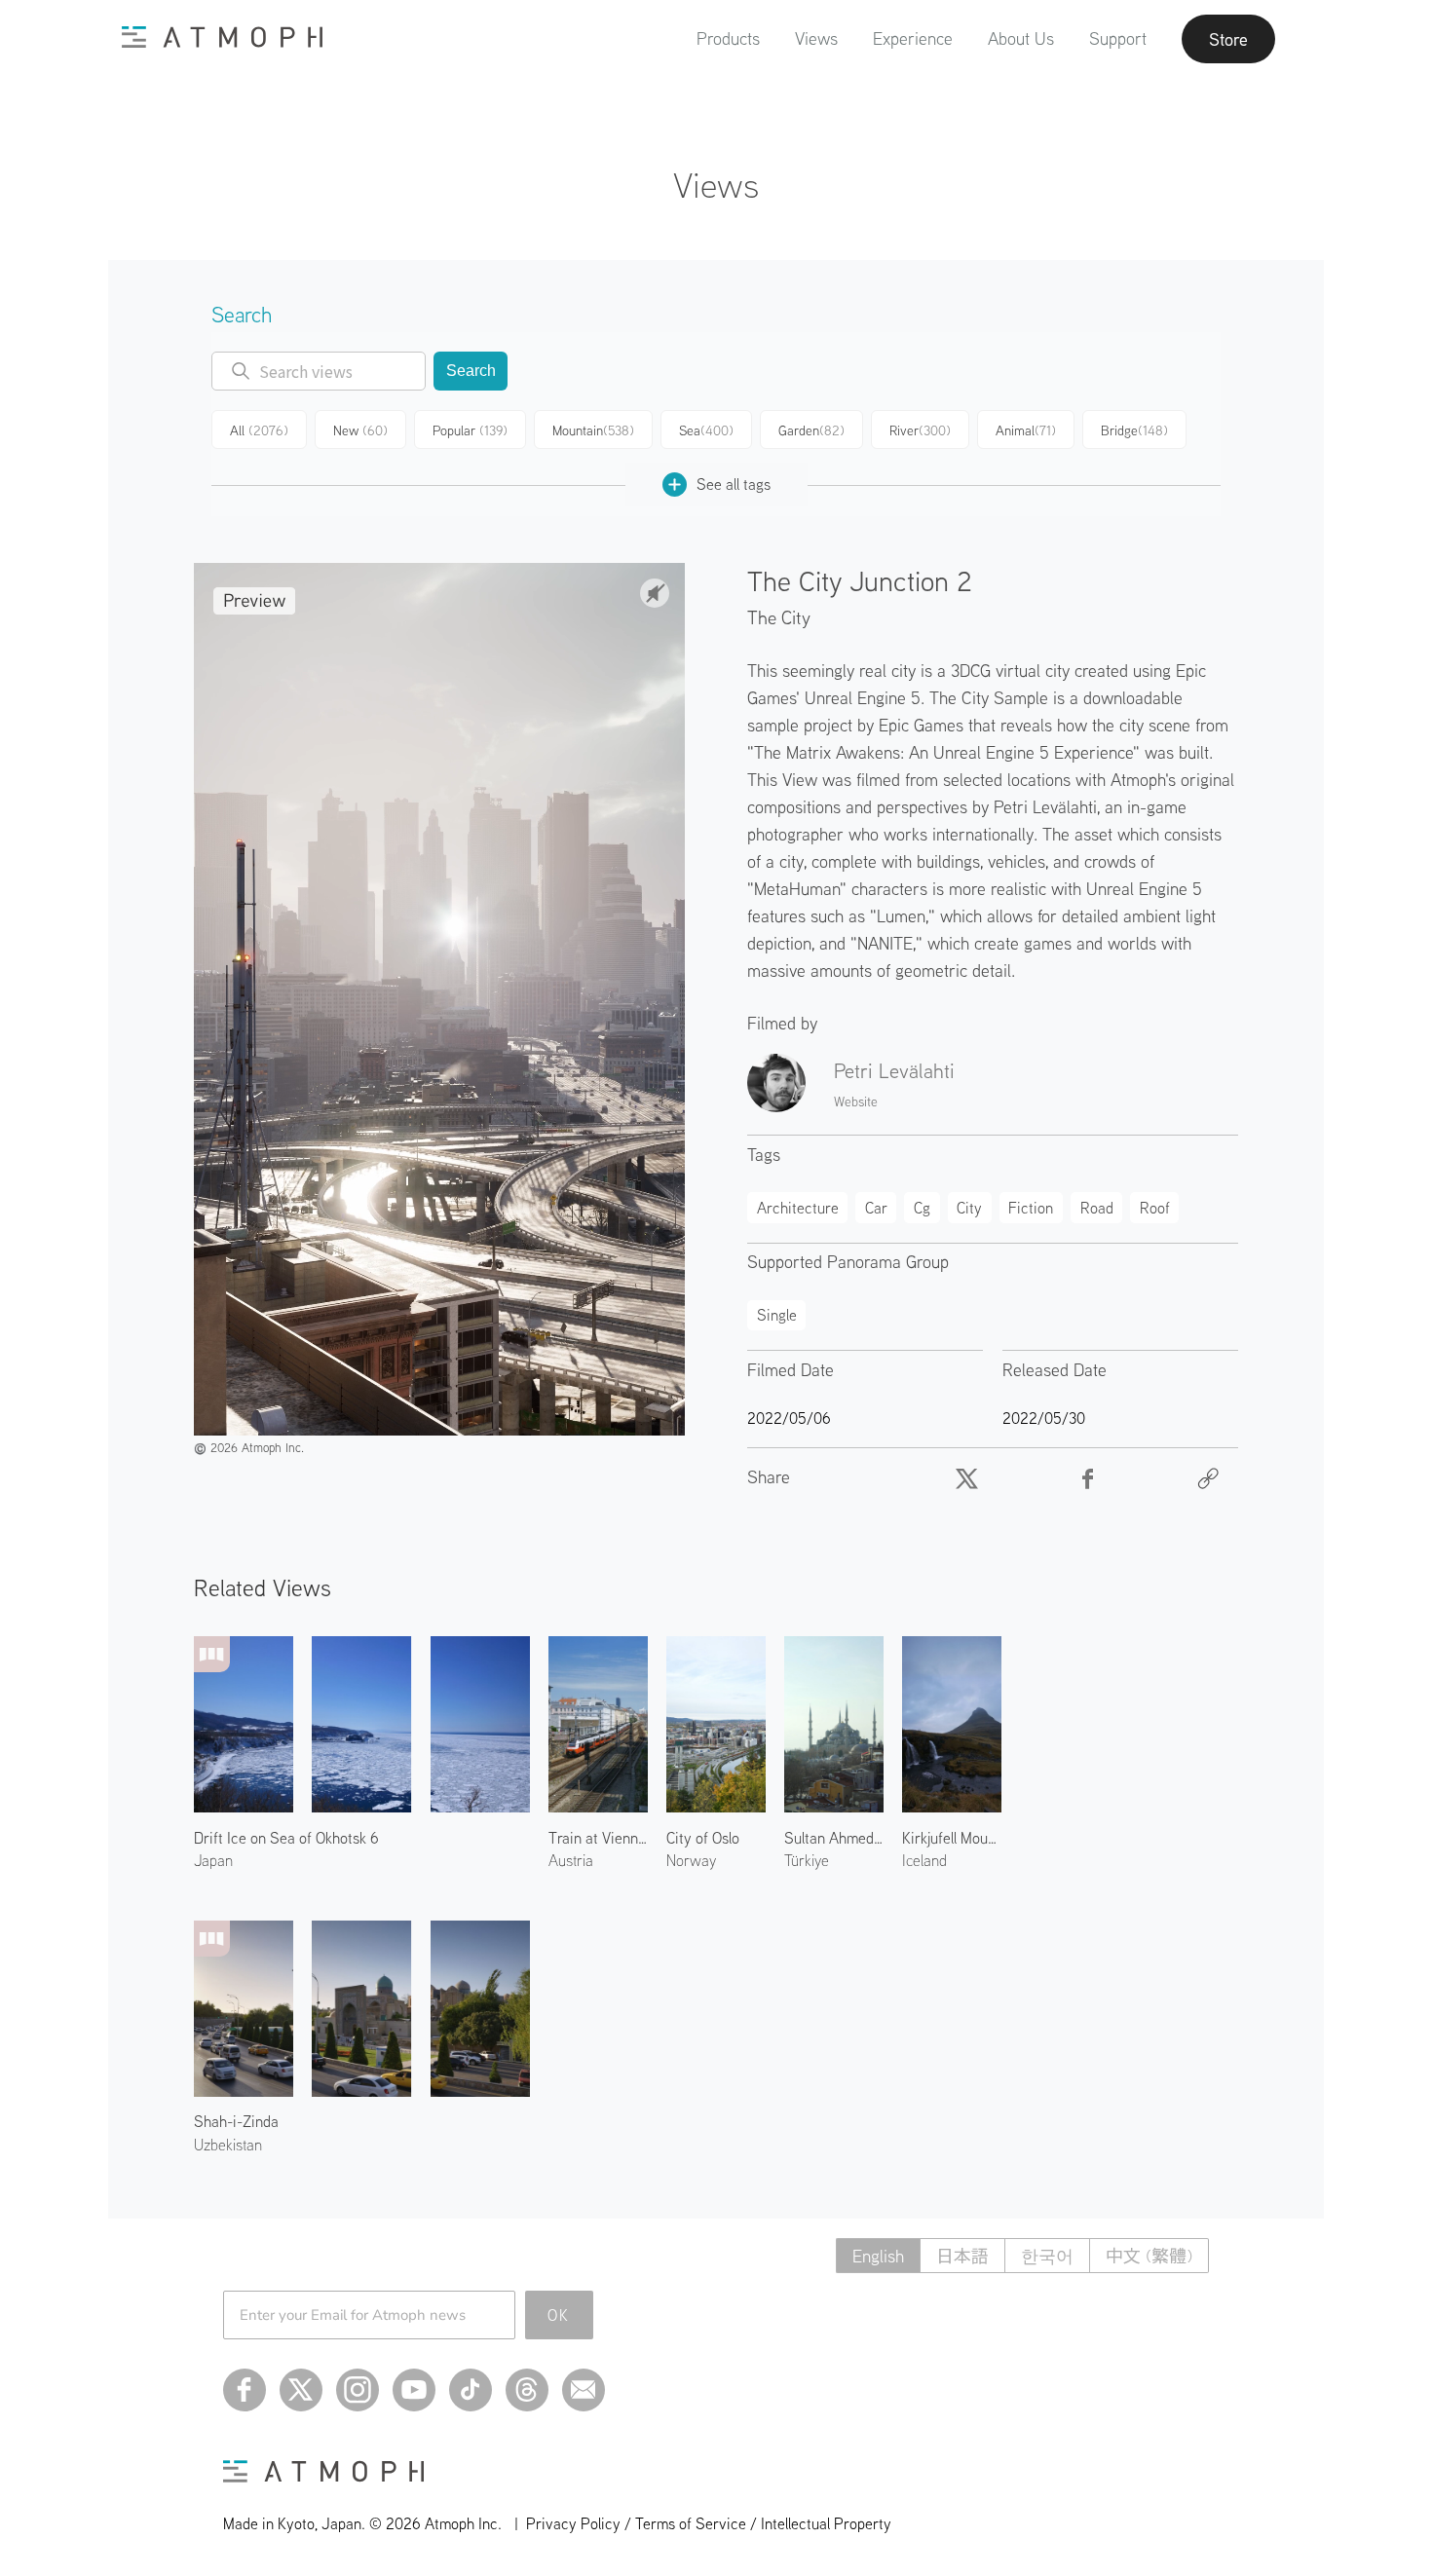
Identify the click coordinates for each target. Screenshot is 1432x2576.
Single (777, 1315)
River (920, 430)
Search (471, 371)
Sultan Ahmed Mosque (834, 1838)
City (969, 1208)
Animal (1026, 430)
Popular (470, 430)
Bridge (1134, 430)
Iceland (924, 1860)
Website (856, 1101)
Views (816, 38)
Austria (571, 1860)
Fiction (1031, 1208)
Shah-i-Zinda (236, 2121)
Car (876, 1208)
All (259, 430)
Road (1097, 1208)
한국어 (1047, 2256)
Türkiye (807, 1860)
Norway (691, 1860)
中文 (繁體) (1149, 2256)
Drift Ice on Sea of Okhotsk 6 (286, 1838)
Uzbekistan (228, 2145)
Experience (913, 38)
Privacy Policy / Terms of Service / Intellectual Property (709, 2523)
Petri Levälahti (894, 1070)
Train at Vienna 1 (598, 1838)
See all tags (734, 484)
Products (728, 38)
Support (1118, 38)
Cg (922, 1208)
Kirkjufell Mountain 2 (952, 1838)
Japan (213, 1860)
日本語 (962, 2256)
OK (559, 2315)
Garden (811, 430)
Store (1228, 39)
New (360, 430)
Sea (706, 430)
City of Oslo (703, 1838)
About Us (1021, 38)
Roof (1155, 1208)
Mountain (593, 430)
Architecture (798, 1208)
